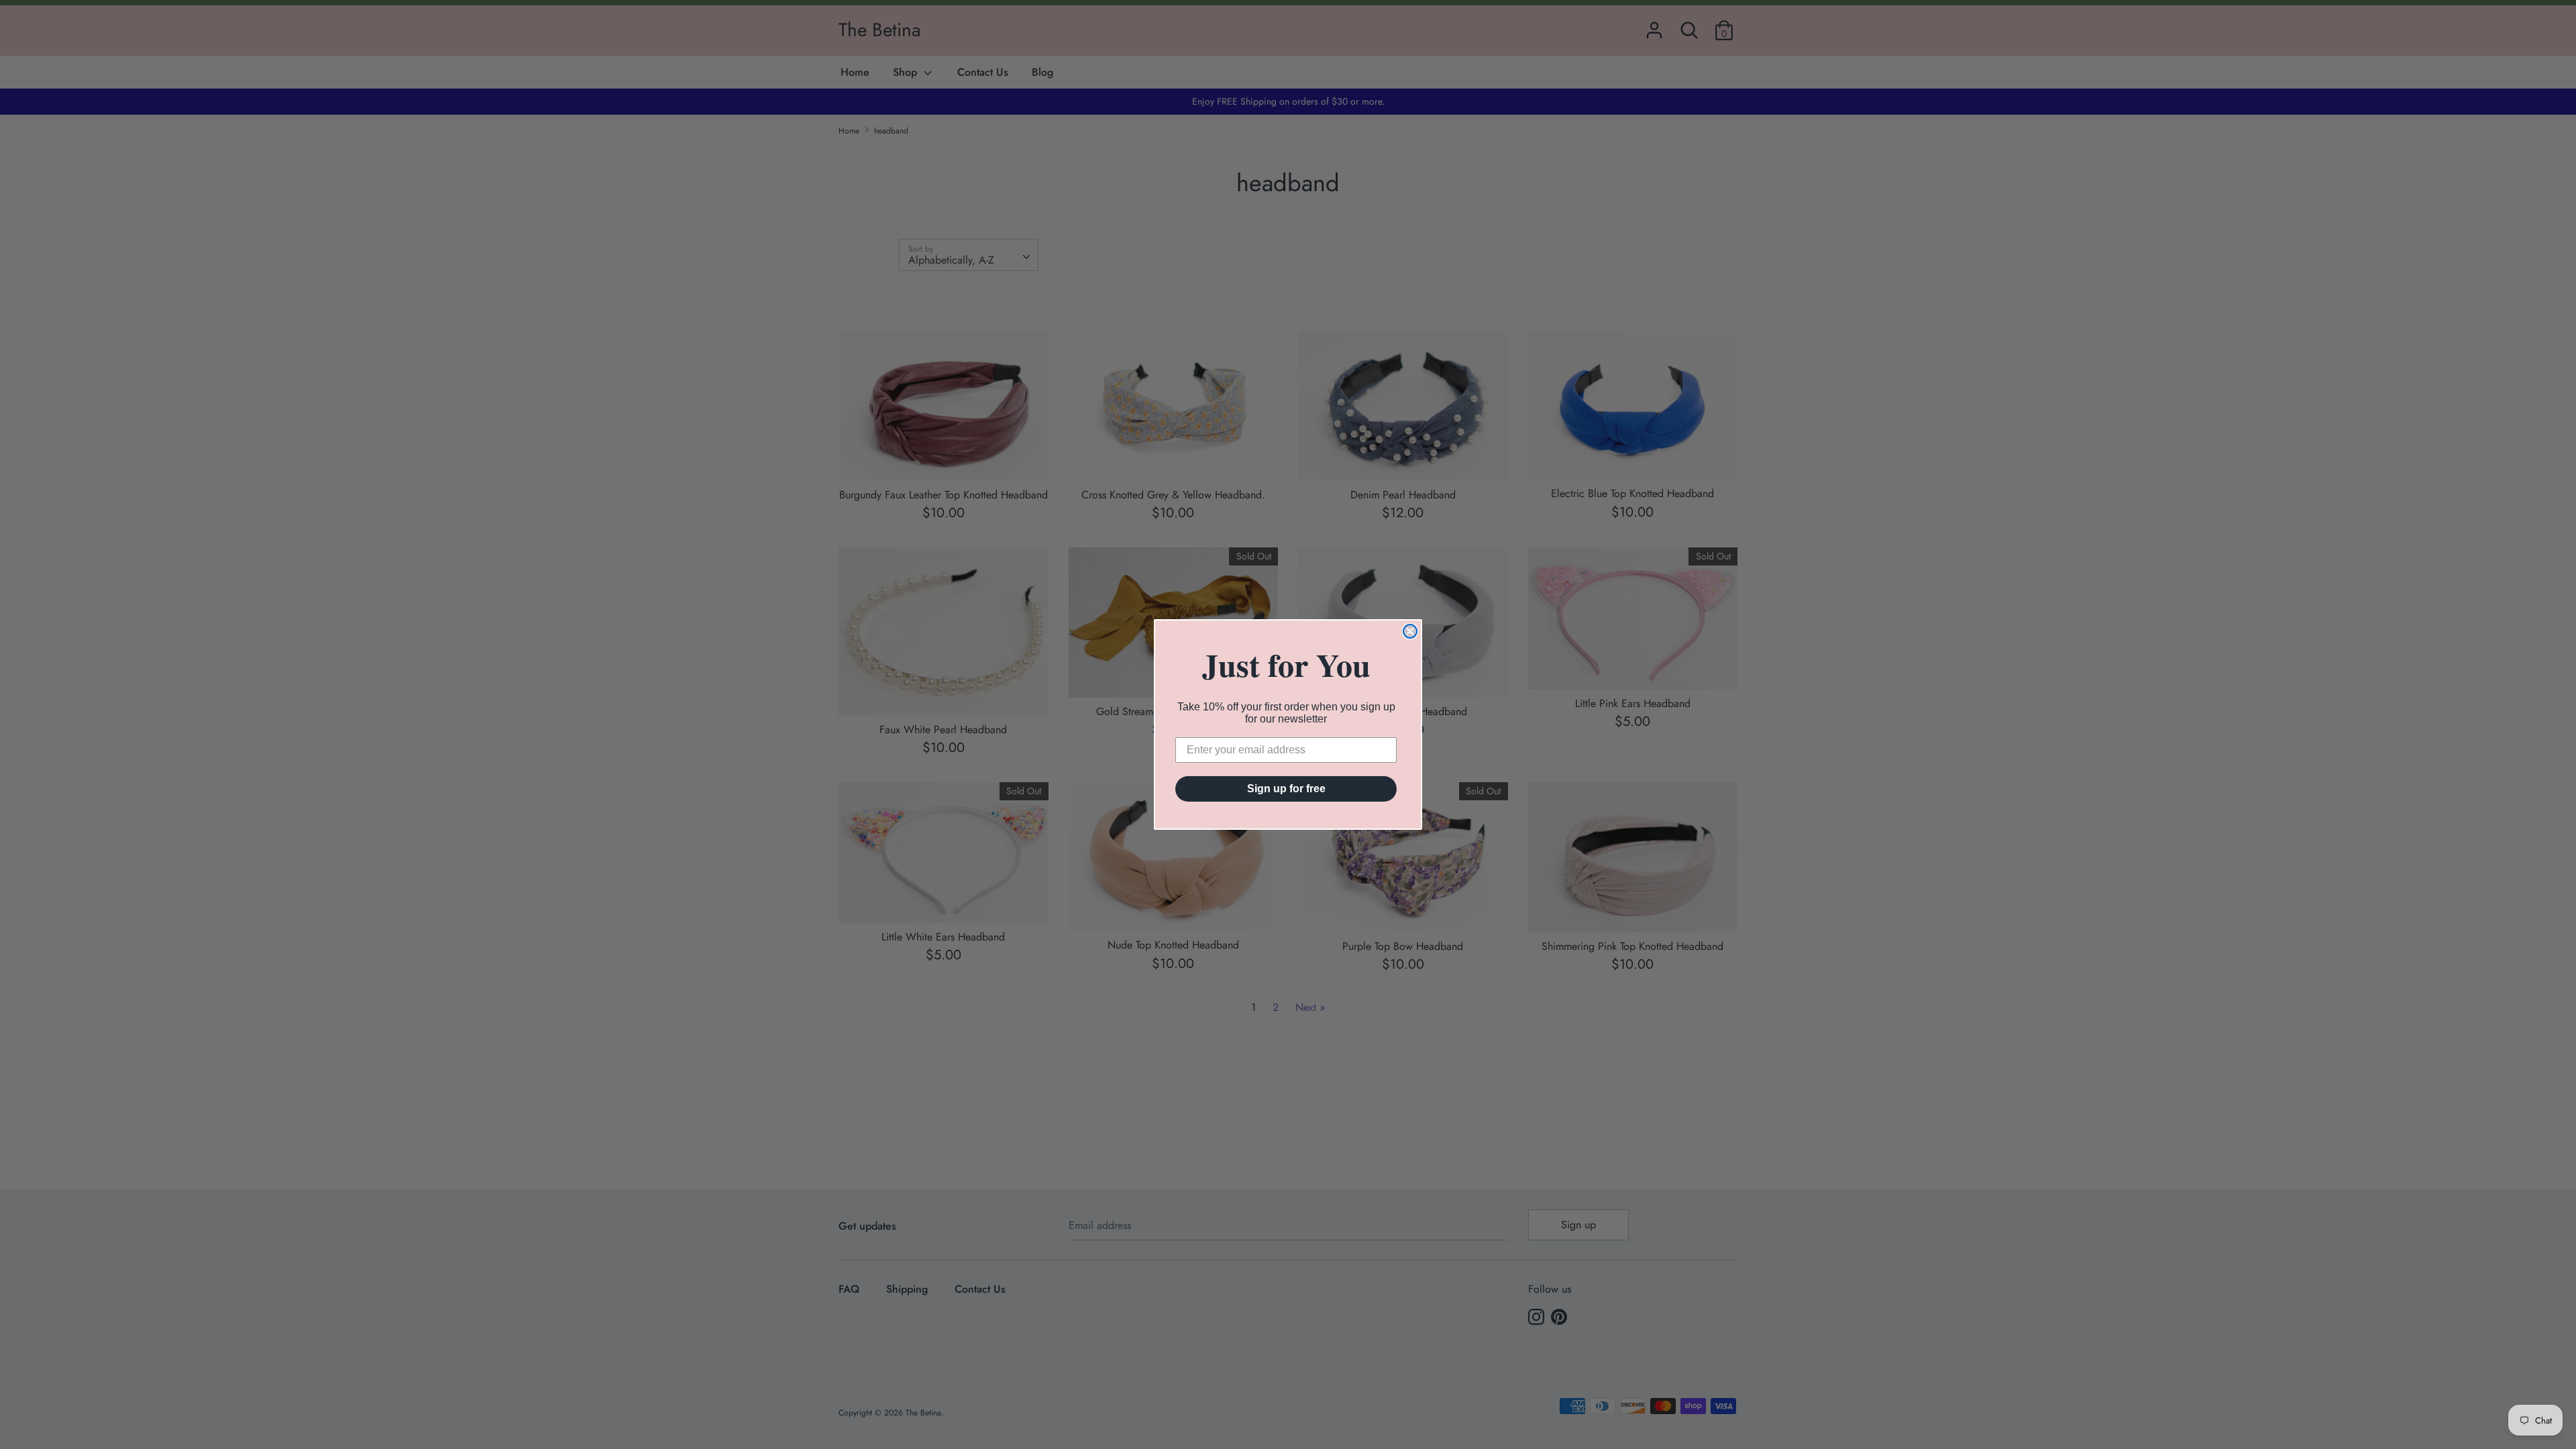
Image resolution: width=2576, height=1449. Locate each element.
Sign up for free (1286, 789)
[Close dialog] (1410, 631)
